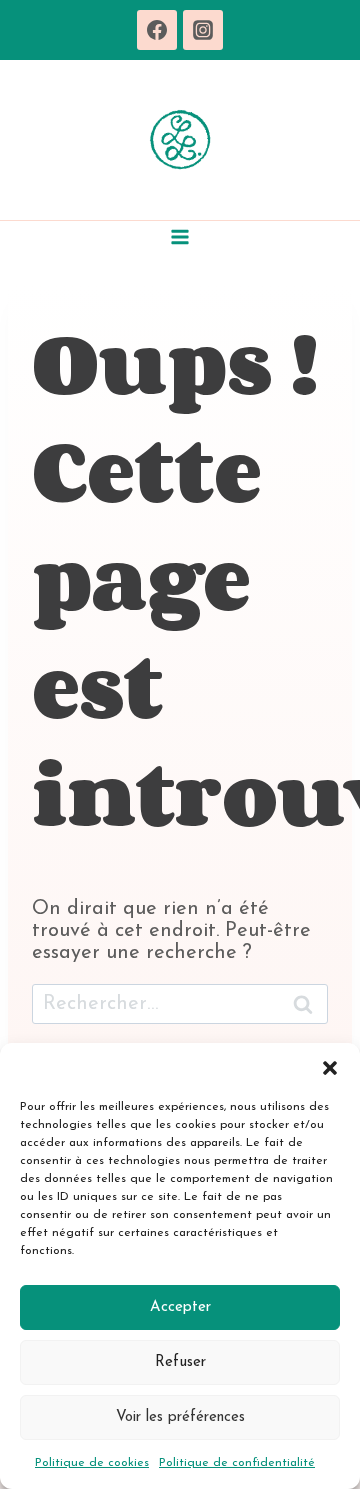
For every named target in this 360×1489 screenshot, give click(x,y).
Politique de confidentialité (237, 1463)
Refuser (180, 1362)
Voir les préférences (180, 1417)
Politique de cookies (92, 1463)
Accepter (180, 1307)
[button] (330, 1068)
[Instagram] (203, 30)
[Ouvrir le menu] (180, 236)
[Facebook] (157, 30)
